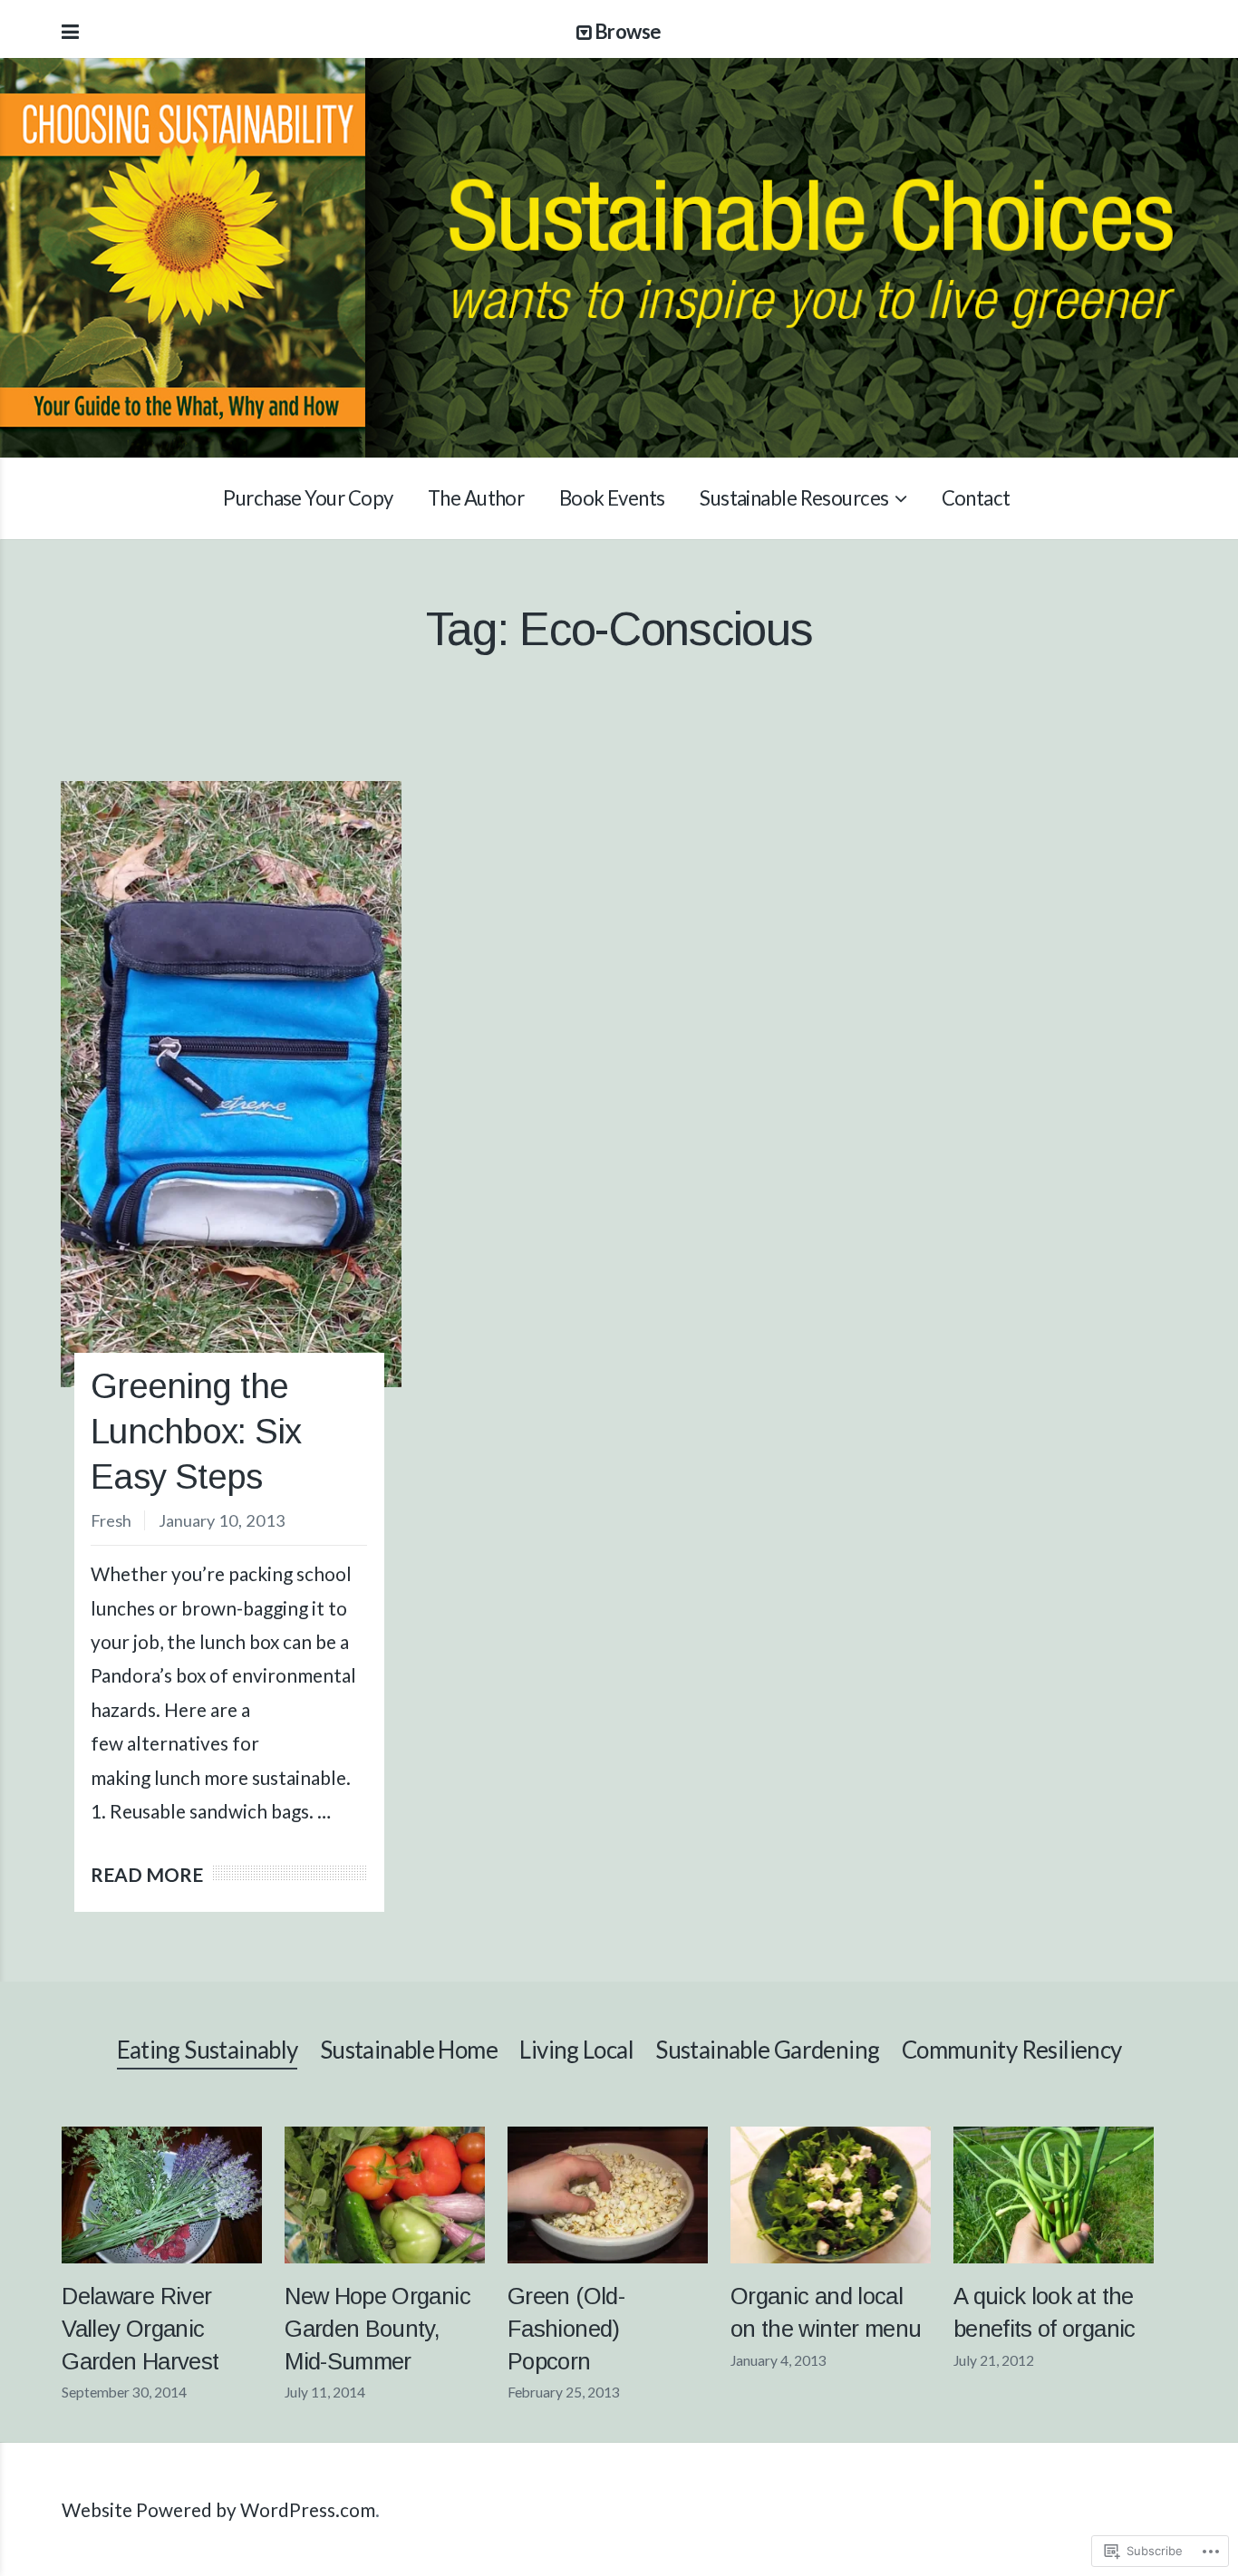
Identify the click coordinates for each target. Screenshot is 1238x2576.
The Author (476, 498)
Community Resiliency (1012, 2050)
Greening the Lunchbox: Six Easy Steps (196, 1431)
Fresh (111, 1520)
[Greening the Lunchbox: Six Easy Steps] (231, 1084)
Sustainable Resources (794, 498)
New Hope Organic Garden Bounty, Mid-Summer (377, 2329)
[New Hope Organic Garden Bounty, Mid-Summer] (385, 2195)
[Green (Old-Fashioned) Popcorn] (608, 2195)
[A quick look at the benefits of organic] (1054, 2195)
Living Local (576, 2050)
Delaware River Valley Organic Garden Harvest (140, 2329)
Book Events (612, 498)
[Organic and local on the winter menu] (831, 2195)
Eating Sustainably (208, 2050)
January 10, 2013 (222, 1520)
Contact (976, 498)
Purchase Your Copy (308, 498)
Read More (147, 1874)
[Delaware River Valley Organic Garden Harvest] (162, 2195)
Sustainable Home (409, 2050)
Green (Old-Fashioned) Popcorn (566, 2329)
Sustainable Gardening (767, 2050)
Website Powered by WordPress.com (218, 2509)
